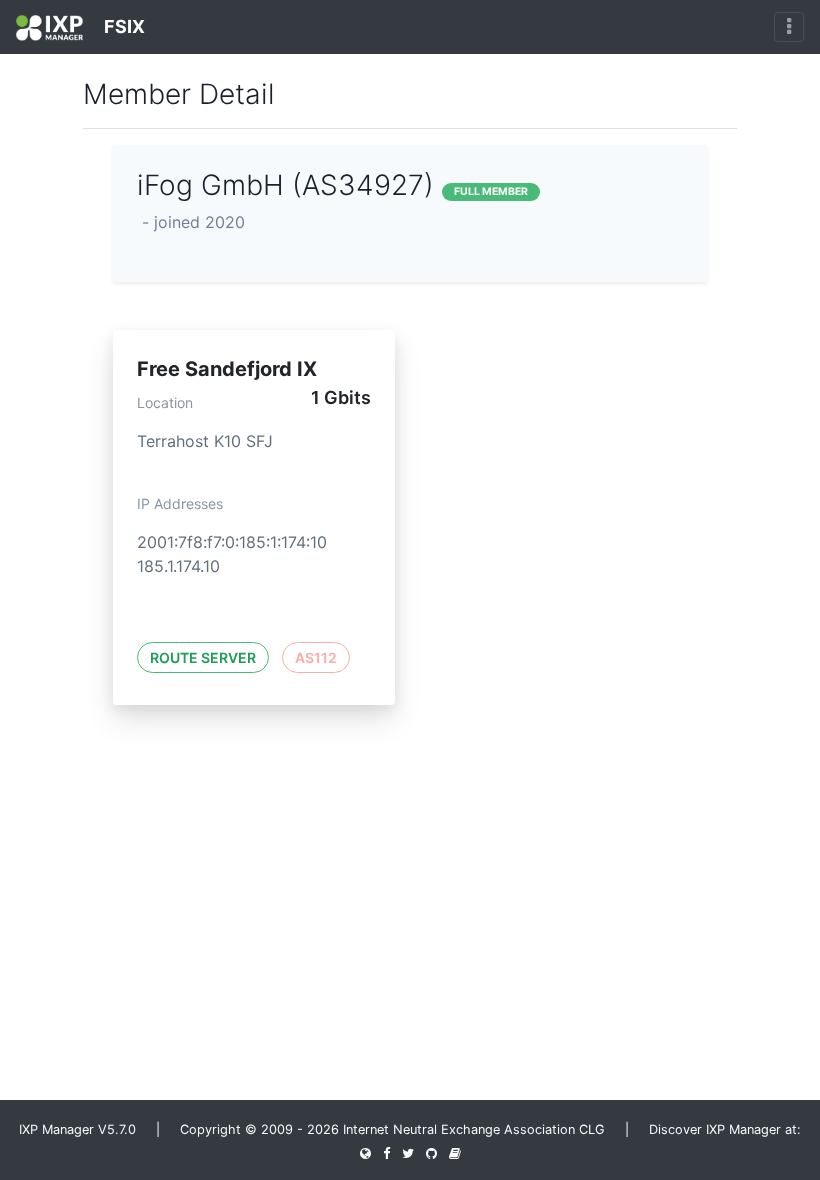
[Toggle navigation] (789, 27)
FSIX (122, 26)
